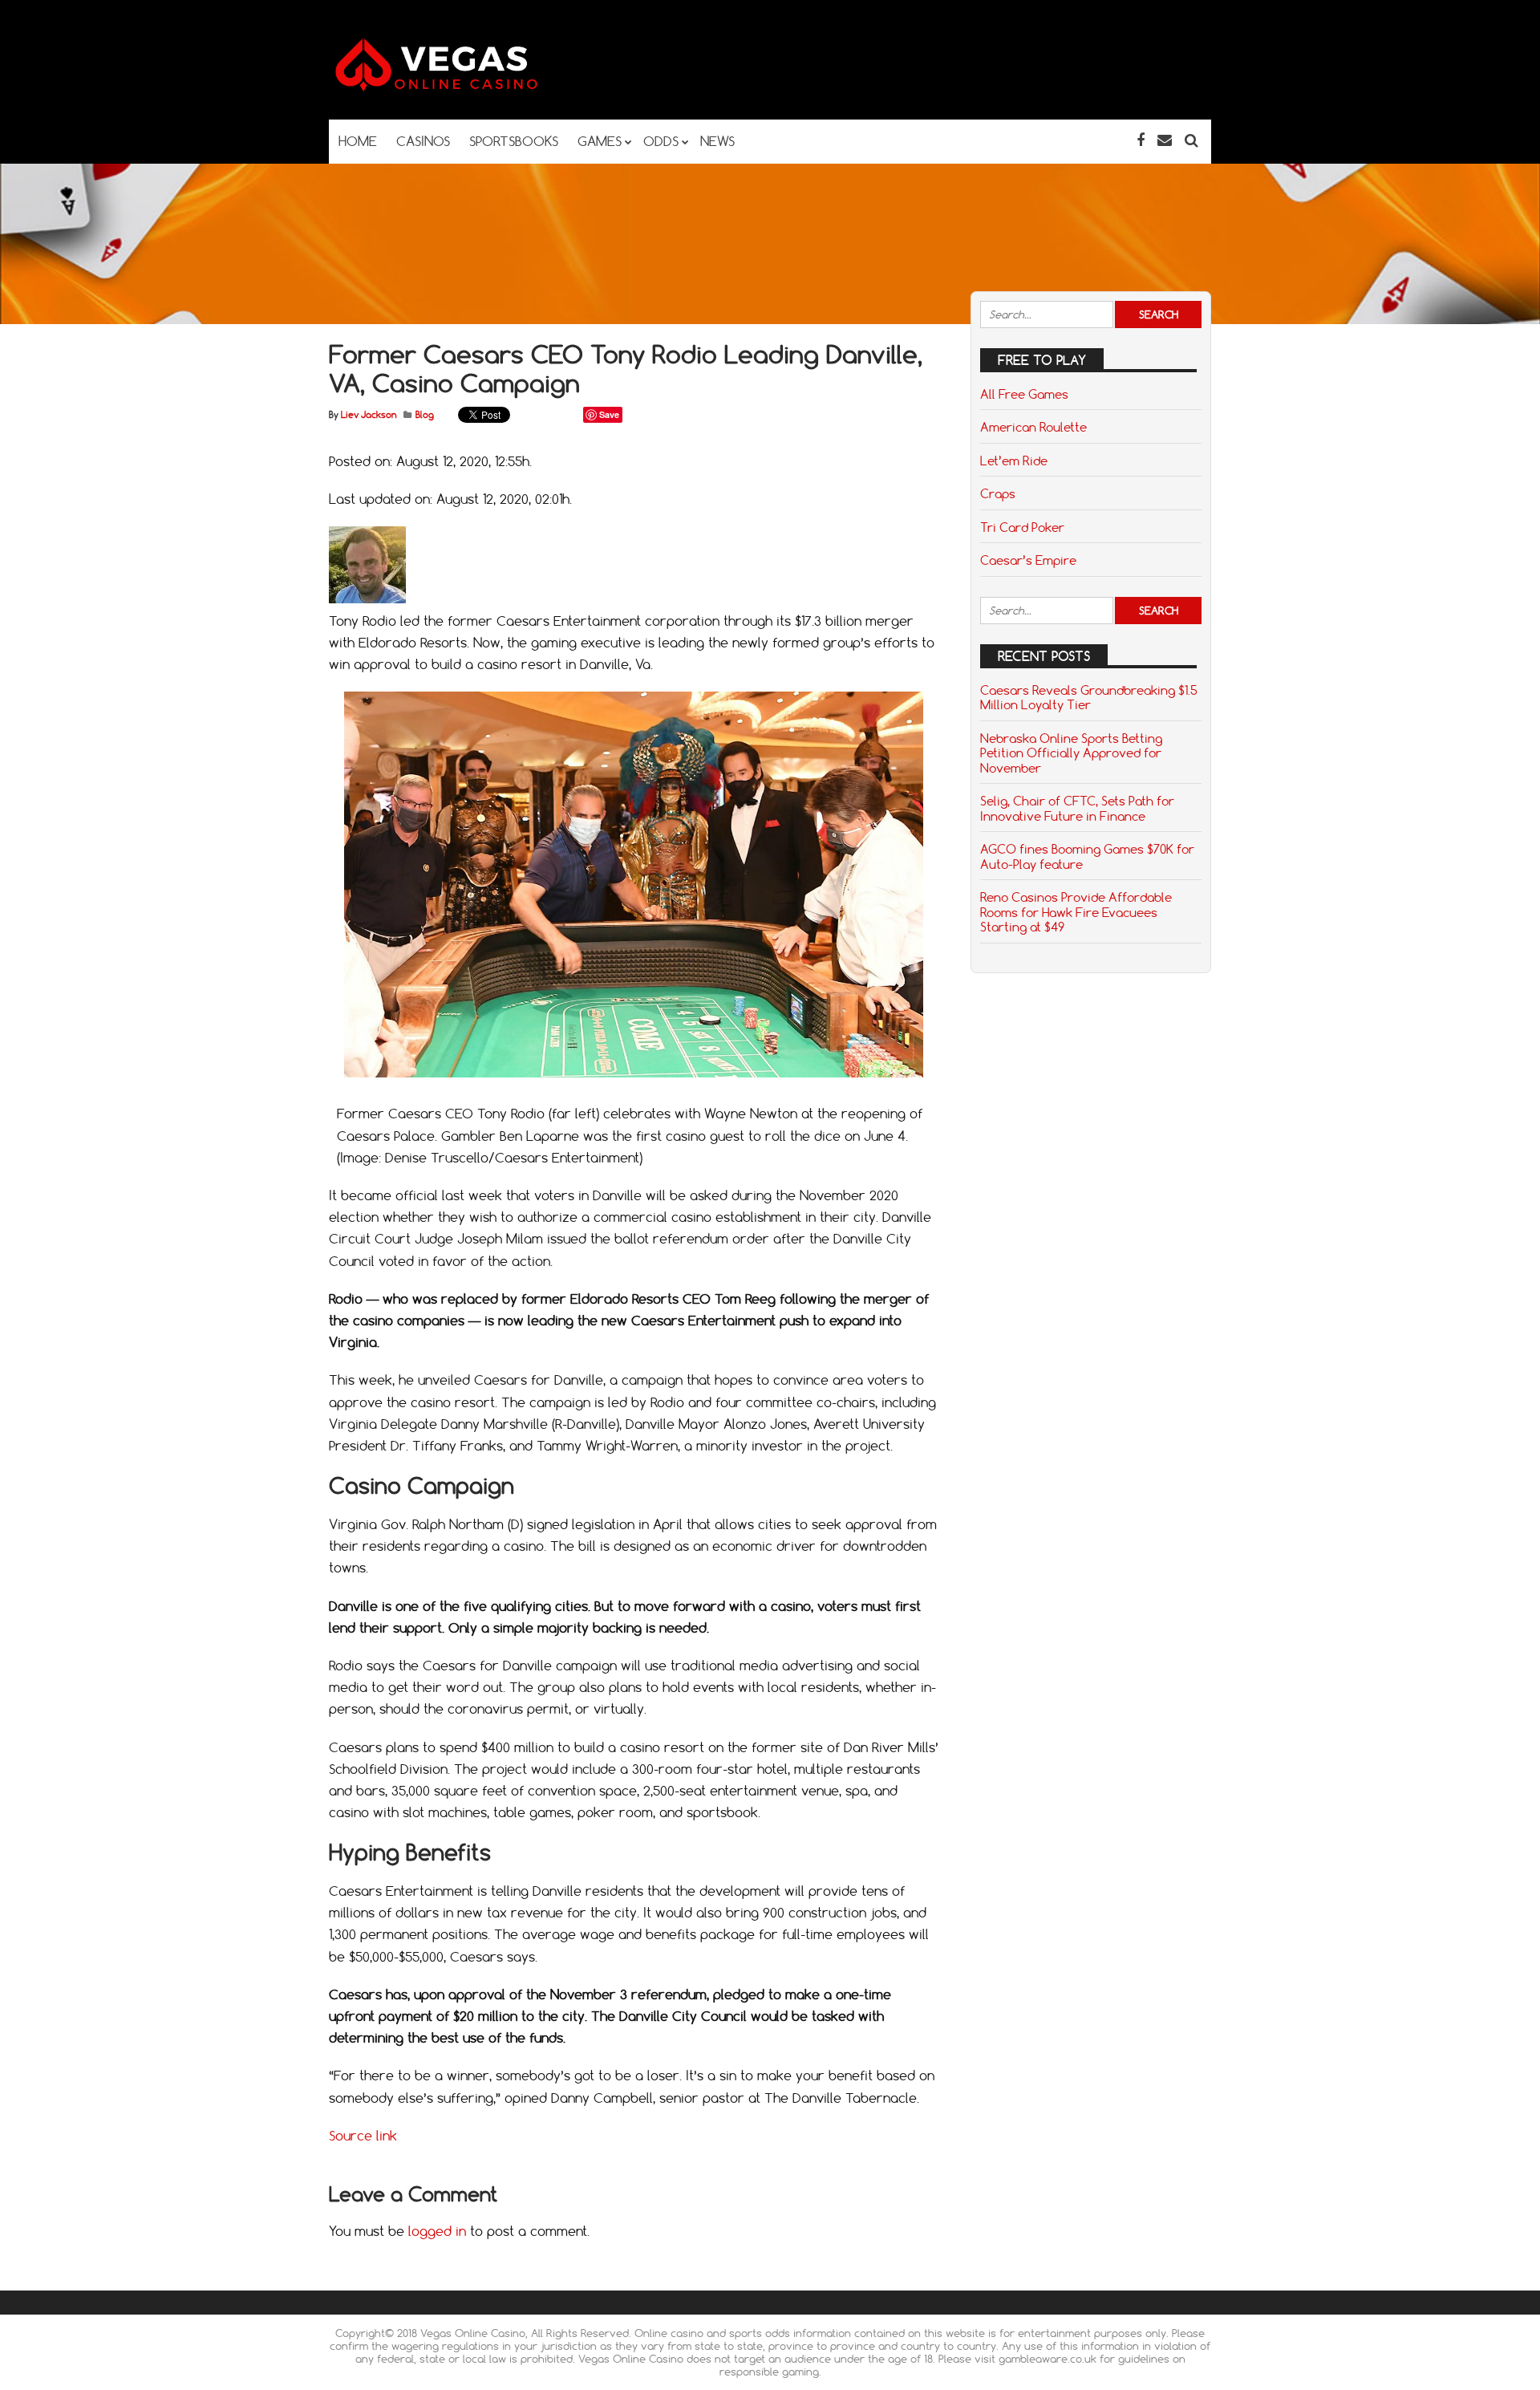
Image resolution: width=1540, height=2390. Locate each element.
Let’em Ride (1014, 461)
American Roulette (1033, 427)
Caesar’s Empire (1028, 560)
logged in (437, 2231)
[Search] (1191, 140)
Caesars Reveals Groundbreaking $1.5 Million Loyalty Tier (1089, 697)
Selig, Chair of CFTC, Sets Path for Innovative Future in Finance (1077, 808)
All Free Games (1024, 394)
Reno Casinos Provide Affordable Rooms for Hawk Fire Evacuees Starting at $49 (1076, 912)
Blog (425, 415)
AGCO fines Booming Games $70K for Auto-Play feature (1087, 856)
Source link (363, 2136)
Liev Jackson (369, 415)
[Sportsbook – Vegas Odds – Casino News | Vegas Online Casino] (461, 88)
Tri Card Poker (1022, 527)
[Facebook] (1141, 140)
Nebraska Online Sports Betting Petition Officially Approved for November (1071, 753)
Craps (998, 493)
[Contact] (1165, 140)
